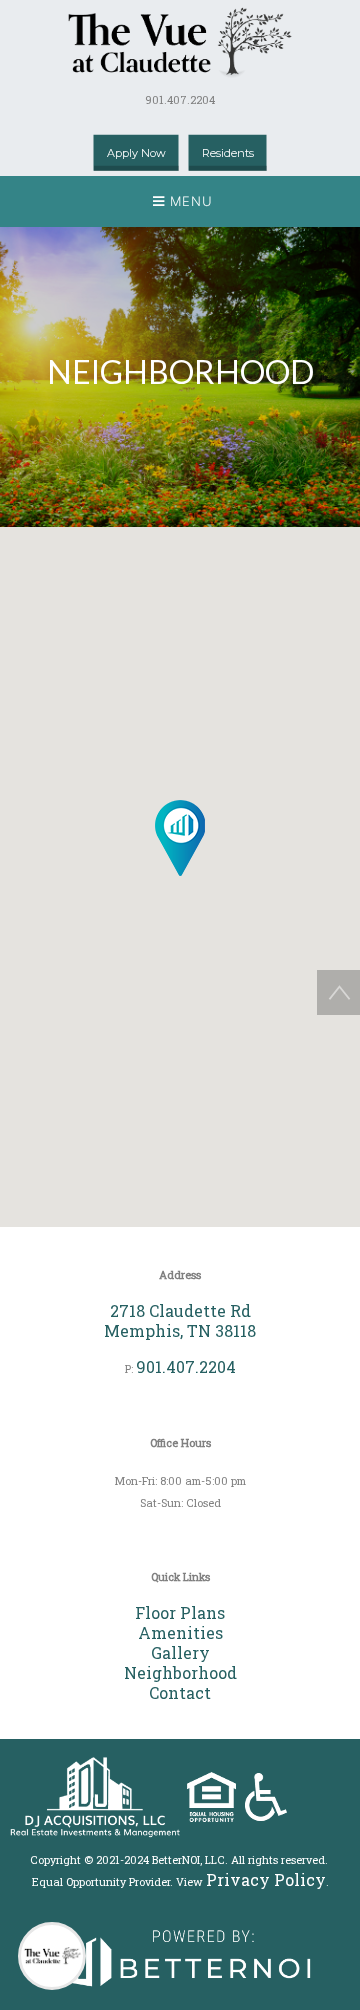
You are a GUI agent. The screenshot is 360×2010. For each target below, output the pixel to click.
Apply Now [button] (136, 153)
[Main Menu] (52, 1956)
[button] (180, 201)
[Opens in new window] (180, 1953)
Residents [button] (228, 153)
